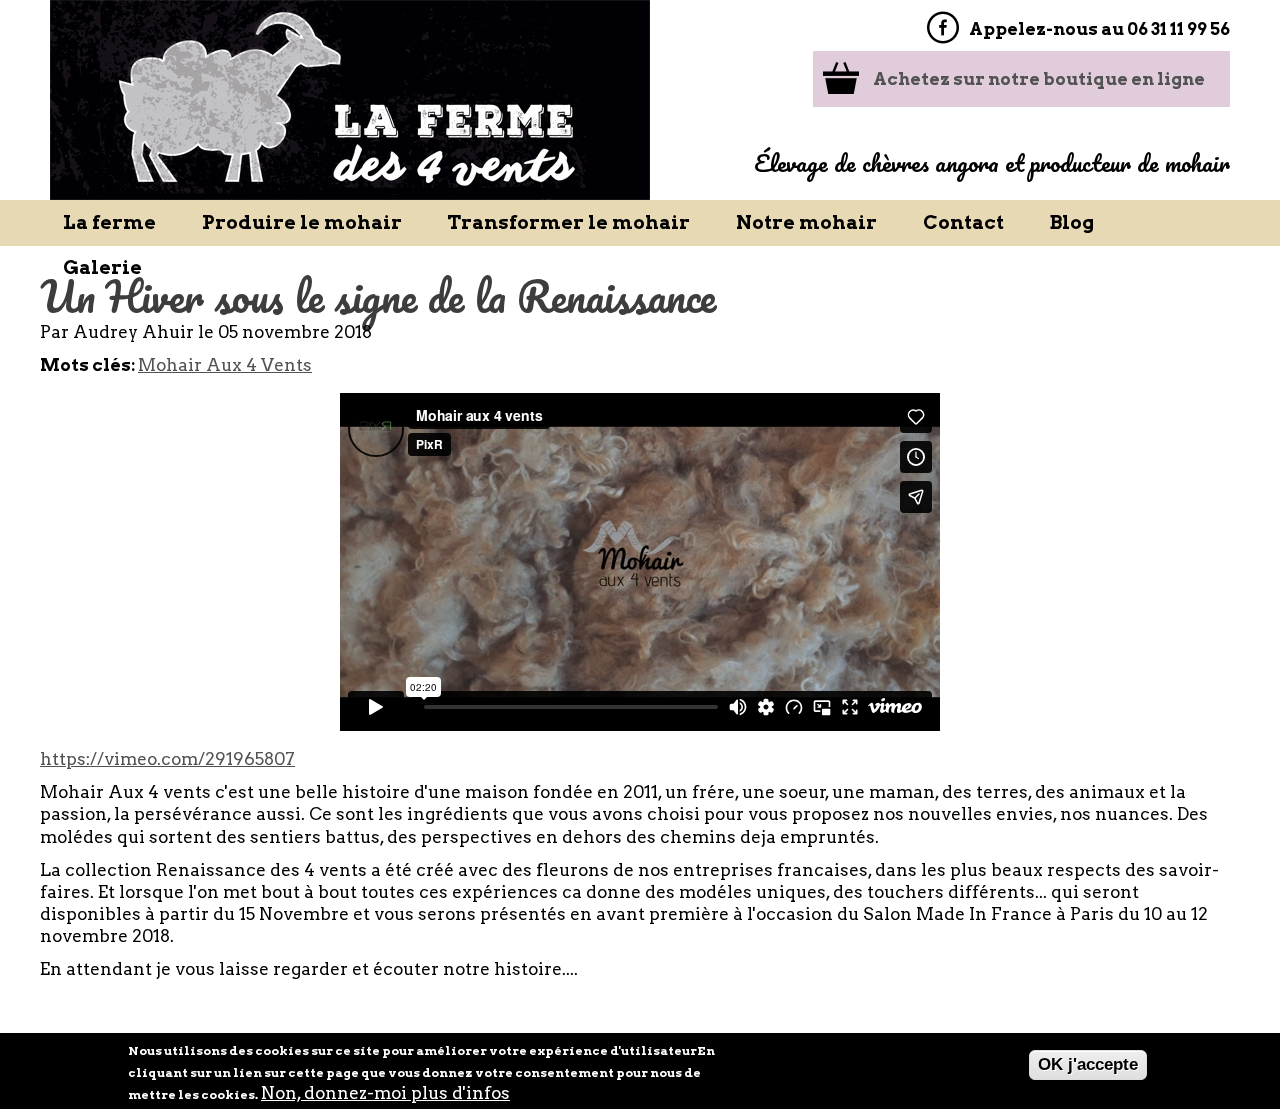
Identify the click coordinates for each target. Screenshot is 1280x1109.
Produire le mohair (302, 222)
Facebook (942, 27)
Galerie (102, 267)
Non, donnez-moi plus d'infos (385, 1093)
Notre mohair (806, 222)
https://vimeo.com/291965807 (167, 759)
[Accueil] (350, 100)
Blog (1071, 222)
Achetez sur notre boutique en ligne (1039, 79)
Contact (963, 222)
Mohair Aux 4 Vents (225, 365)
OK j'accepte (1088, 1064)
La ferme (109, 222)
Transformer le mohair (568, 222)
